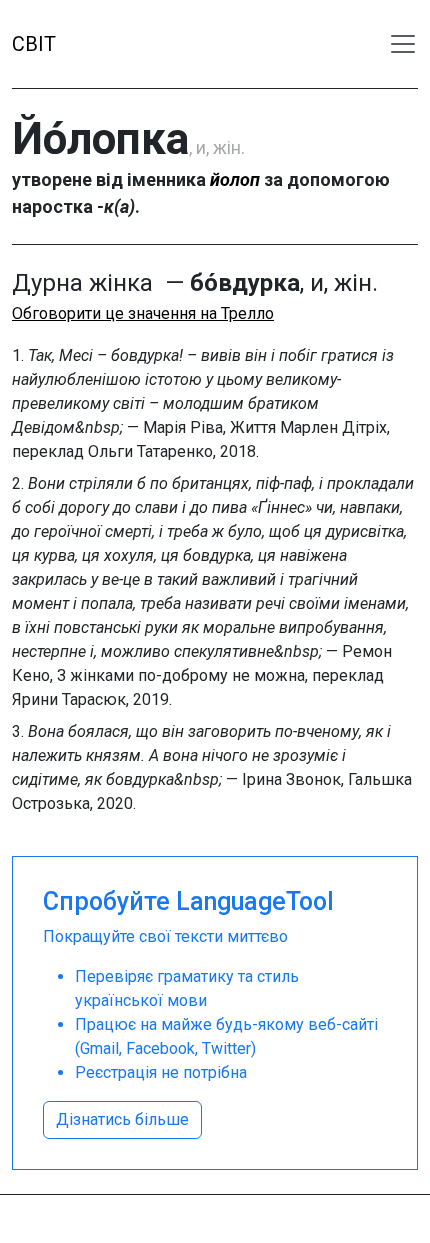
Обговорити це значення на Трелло (143, 313)
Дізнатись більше (122, 1119)
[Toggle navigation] (403, 44)
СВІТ (34, 44)
